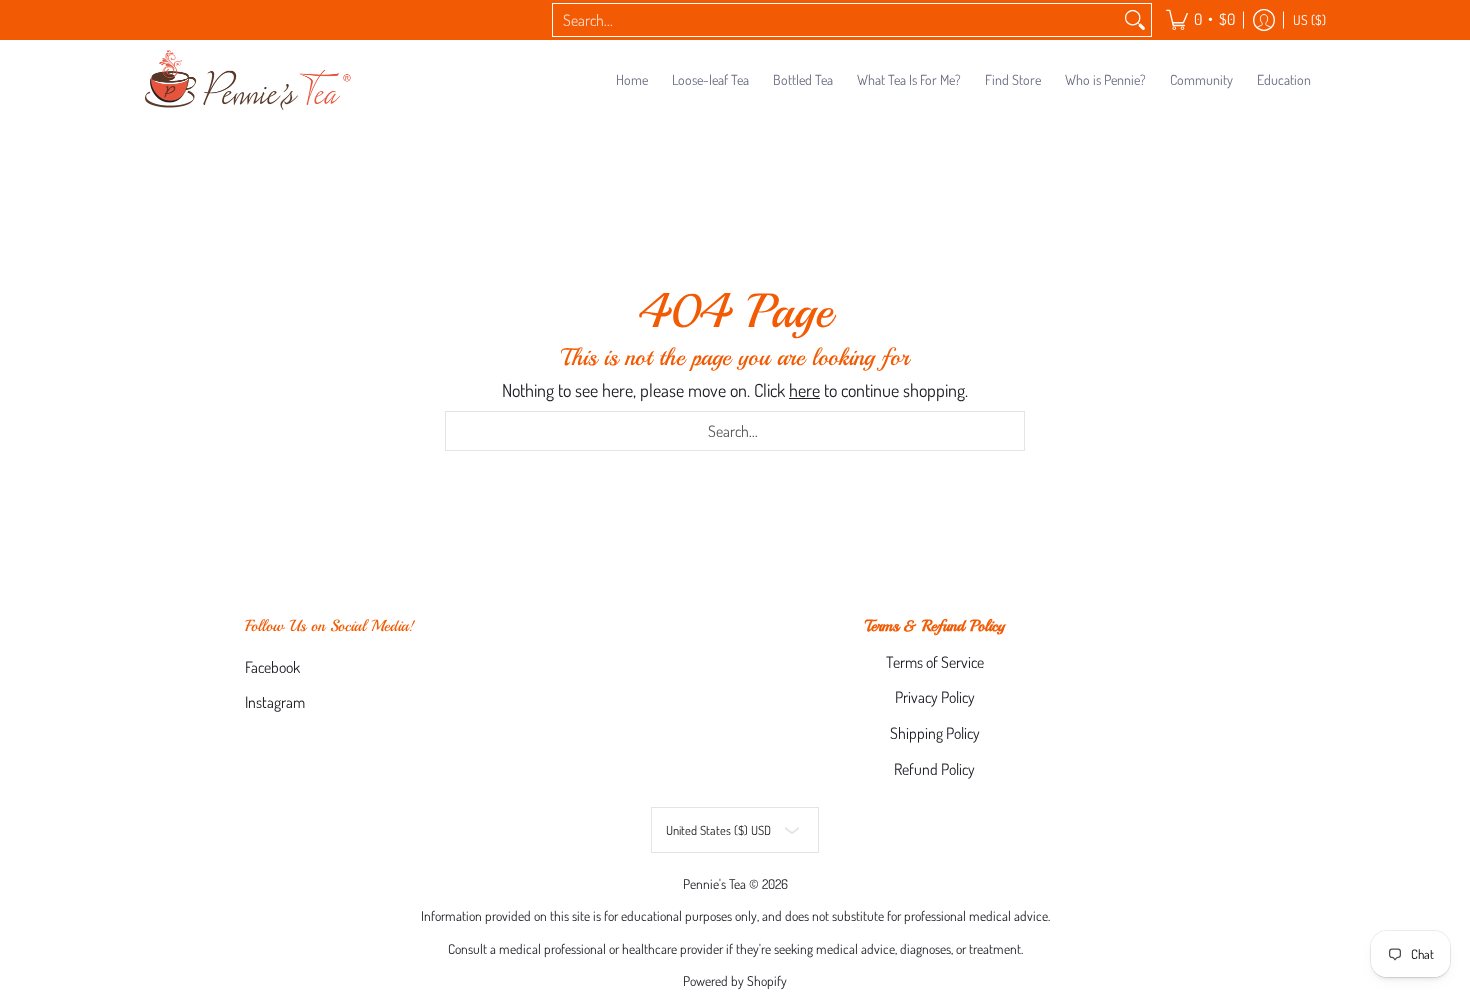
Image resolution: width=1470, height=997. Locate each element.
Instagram (275, 702)
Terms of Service (935, 662)
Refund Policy (934, 769)
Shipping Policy (935, 733)
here (804, 390)
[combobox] (836, 20)
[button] (1200, 20)
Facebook (272, 667)
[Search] (1135, 20)
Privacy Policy (935, 697)
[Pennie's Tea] (250, 80)
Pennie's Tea (714, 883)
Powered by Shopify (735, 980)
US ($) (1309, 19)
